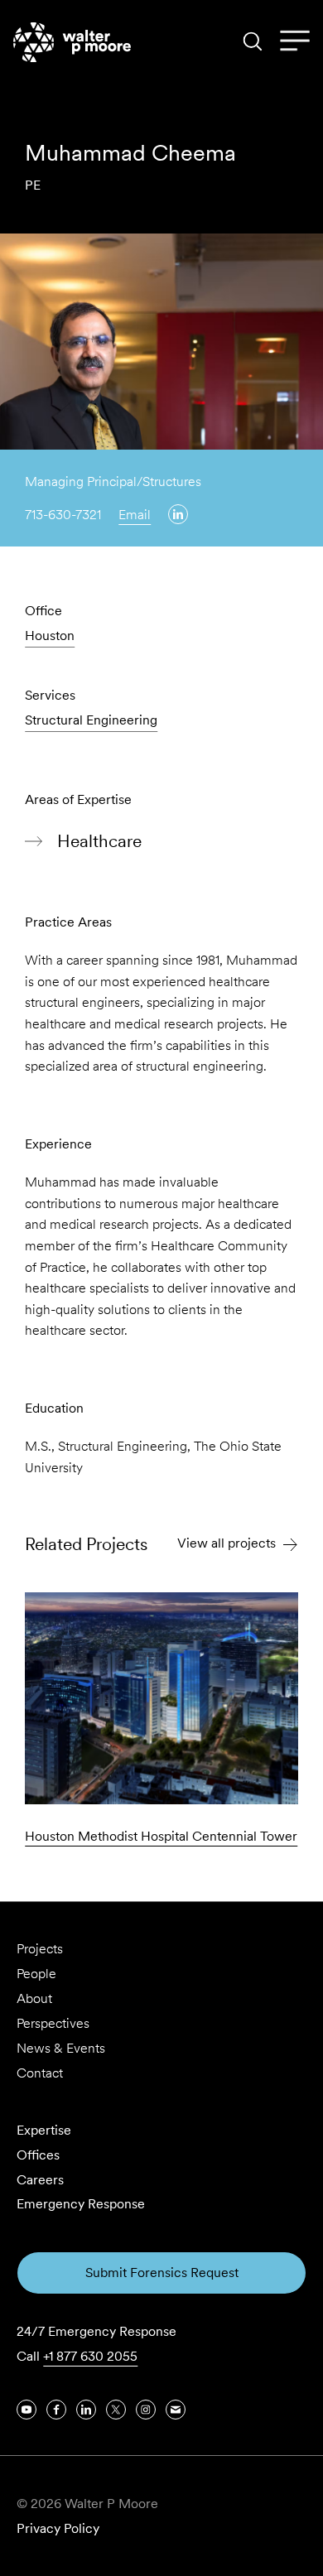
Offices (38, 2155)
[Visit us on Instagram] (146, 2410)
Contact (40, 2073)
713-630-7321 (63, 515)
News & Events (61, 2048)
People (36, 1974)
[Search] (253, 41)
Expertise (44, 2130)
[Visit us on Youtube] (27, 2410)
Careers (40, 2180)
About (34, 1998)
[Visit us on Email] (176, 2410)
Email (135, 515)
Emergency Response (81, 2204)
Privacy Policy (58, 2528)
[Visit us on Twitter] (116, 2410)
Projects (40, 1949)
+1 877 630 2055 (90, 2356)
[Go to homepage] (72, 42)
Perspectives (53, 2023)
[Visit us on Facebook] (56, 2410)
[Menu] (295, 41)
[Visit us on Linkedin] (178, 514)
